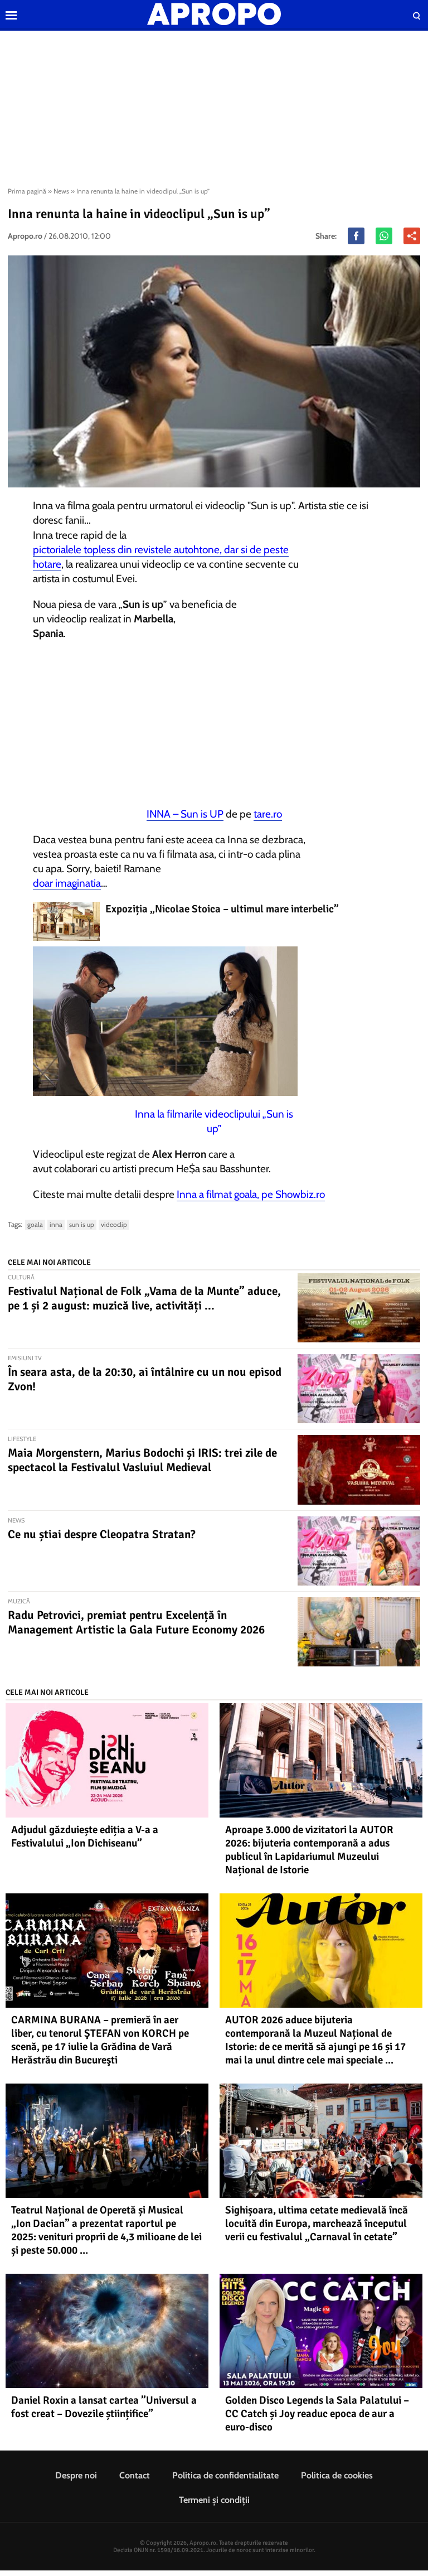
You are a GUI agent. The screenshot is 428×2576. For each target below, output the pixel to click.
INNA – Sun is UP (185, 814)
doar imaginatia (67, 883)
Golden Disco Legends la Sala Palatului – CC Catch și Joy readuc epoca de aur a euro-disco (317, 2414)
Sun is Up (82, 1224)
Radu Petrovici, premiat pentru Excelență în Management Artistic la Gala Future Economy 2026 (136, 1622)
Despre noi (76, 2475)
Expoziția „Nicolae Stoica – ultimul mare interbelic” (222, 909)
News (61, 191)
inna (56, 1224)
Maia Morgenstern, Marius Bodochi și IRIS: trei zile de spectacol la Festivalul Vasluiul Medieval (142, 1460)
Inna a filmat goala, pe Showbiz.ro (251, 1194)
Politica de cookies (337, 2475)
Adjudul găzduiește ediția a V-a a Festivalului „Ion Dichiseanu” (85, 1836)
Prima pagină (27, 191)
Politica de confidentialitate (225, 2475)
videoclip (114, 1224)
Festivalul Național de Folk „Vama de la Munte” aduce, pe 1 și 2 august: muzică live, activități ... (144, 1298)
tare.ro (268, 814)
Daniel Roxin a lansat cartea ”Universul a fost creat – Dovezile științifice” (104, 2407)
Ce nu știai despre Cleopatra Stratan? (102, 1534)
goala (35, 1224)
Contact (135, 2475)
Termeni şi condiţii (214, 2500)
